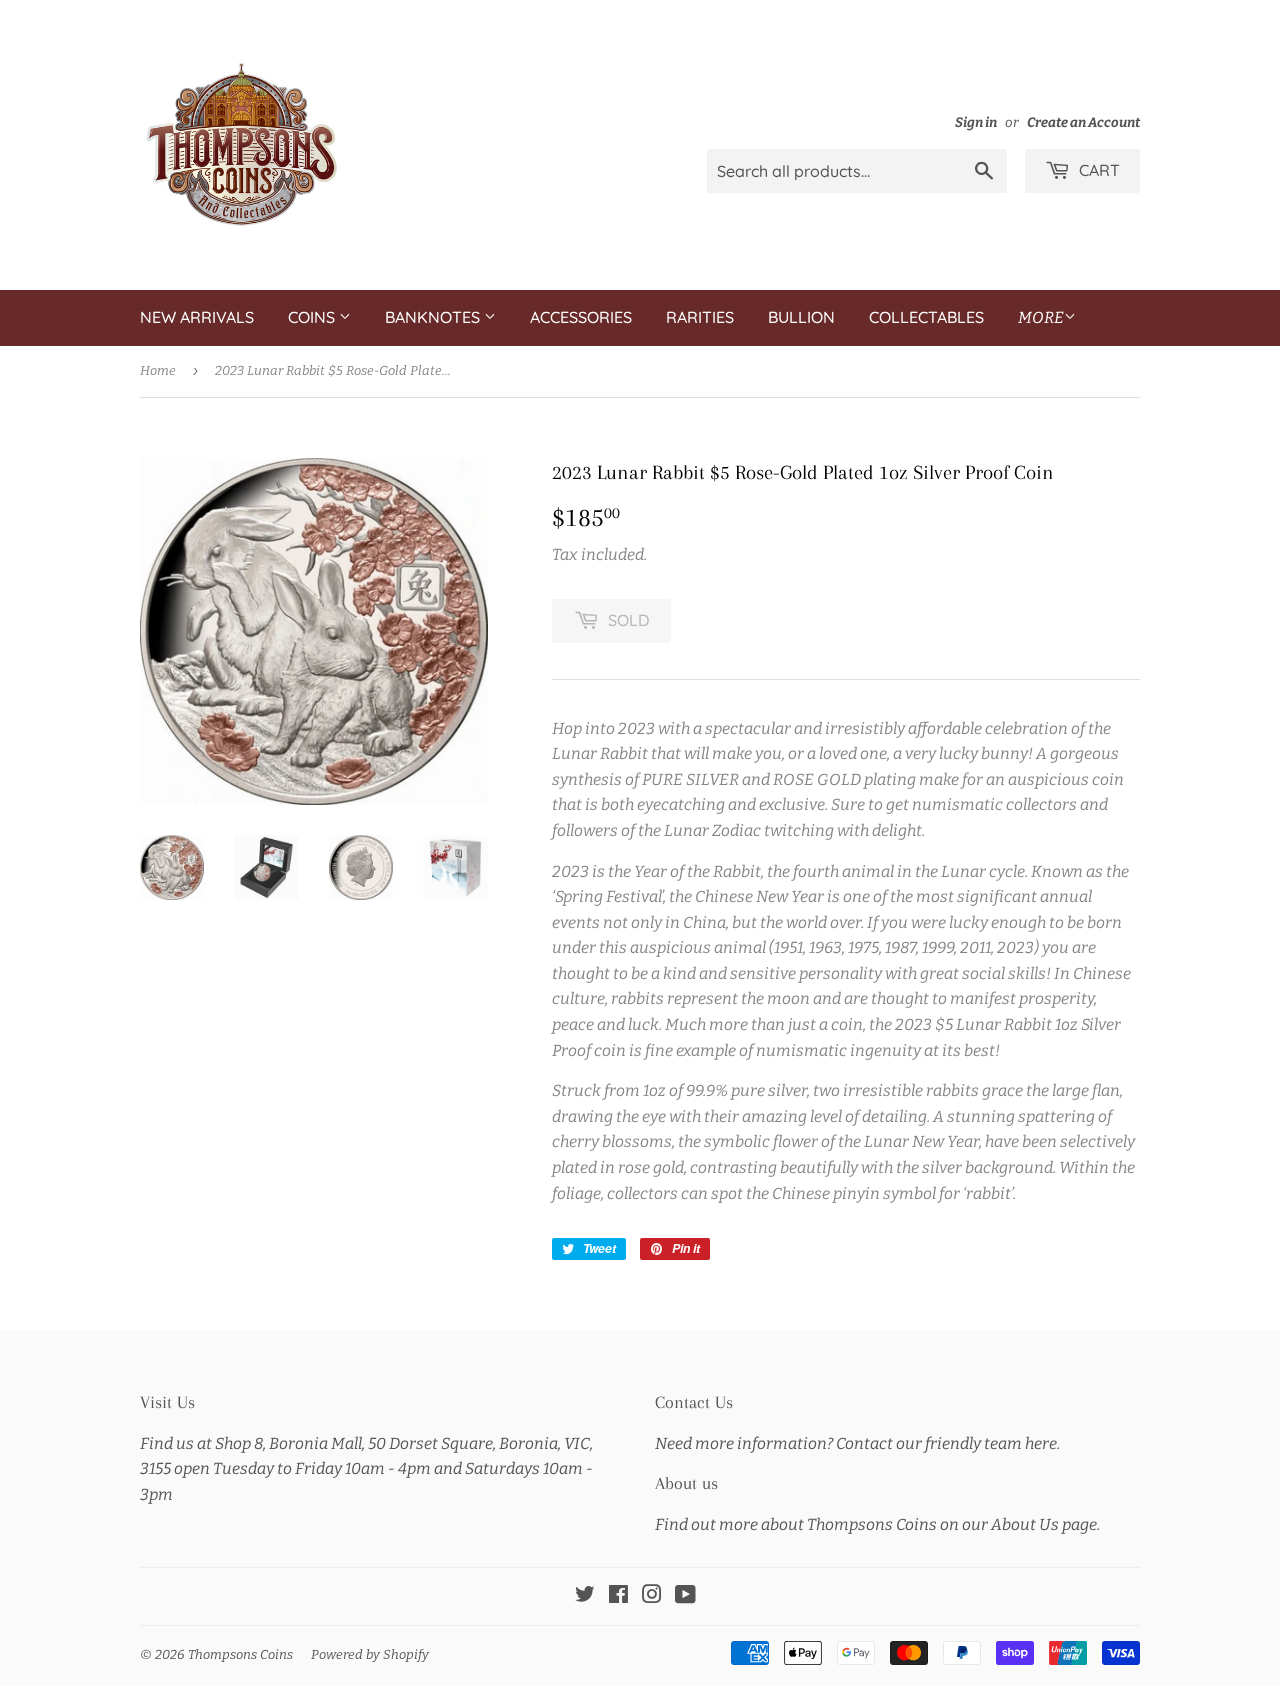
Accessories (581, 317)
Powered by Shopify (370, 1654)
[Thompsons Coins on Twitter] (585, 1596)
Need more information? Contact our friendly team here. (857, 1443)
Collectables (926, 317)
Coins (313, 317)
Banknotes (434, 317)
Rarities (700, 317)
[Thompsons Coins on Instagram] (652, 1596)
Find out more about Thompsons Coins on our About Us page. (877, 1524)
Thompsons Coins (240, 1654)
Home (158, 370)
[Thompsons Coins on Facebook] (618, 1596)
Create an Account (1083, 122)
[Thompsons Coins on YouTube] (685, 1596)
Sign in (976, 122)
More (1041, 317)
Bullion (801, 317)
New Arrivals (197, 317)
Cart (1097, 170)
